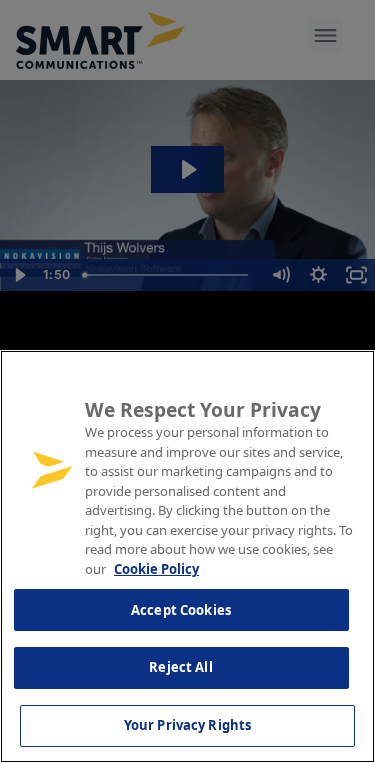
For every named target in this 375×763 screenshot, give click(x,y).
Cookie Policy (156, 569)
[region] (187, 556)
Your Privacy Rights (187, 725)
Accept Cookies (181, 610)
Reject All (180, 667)
